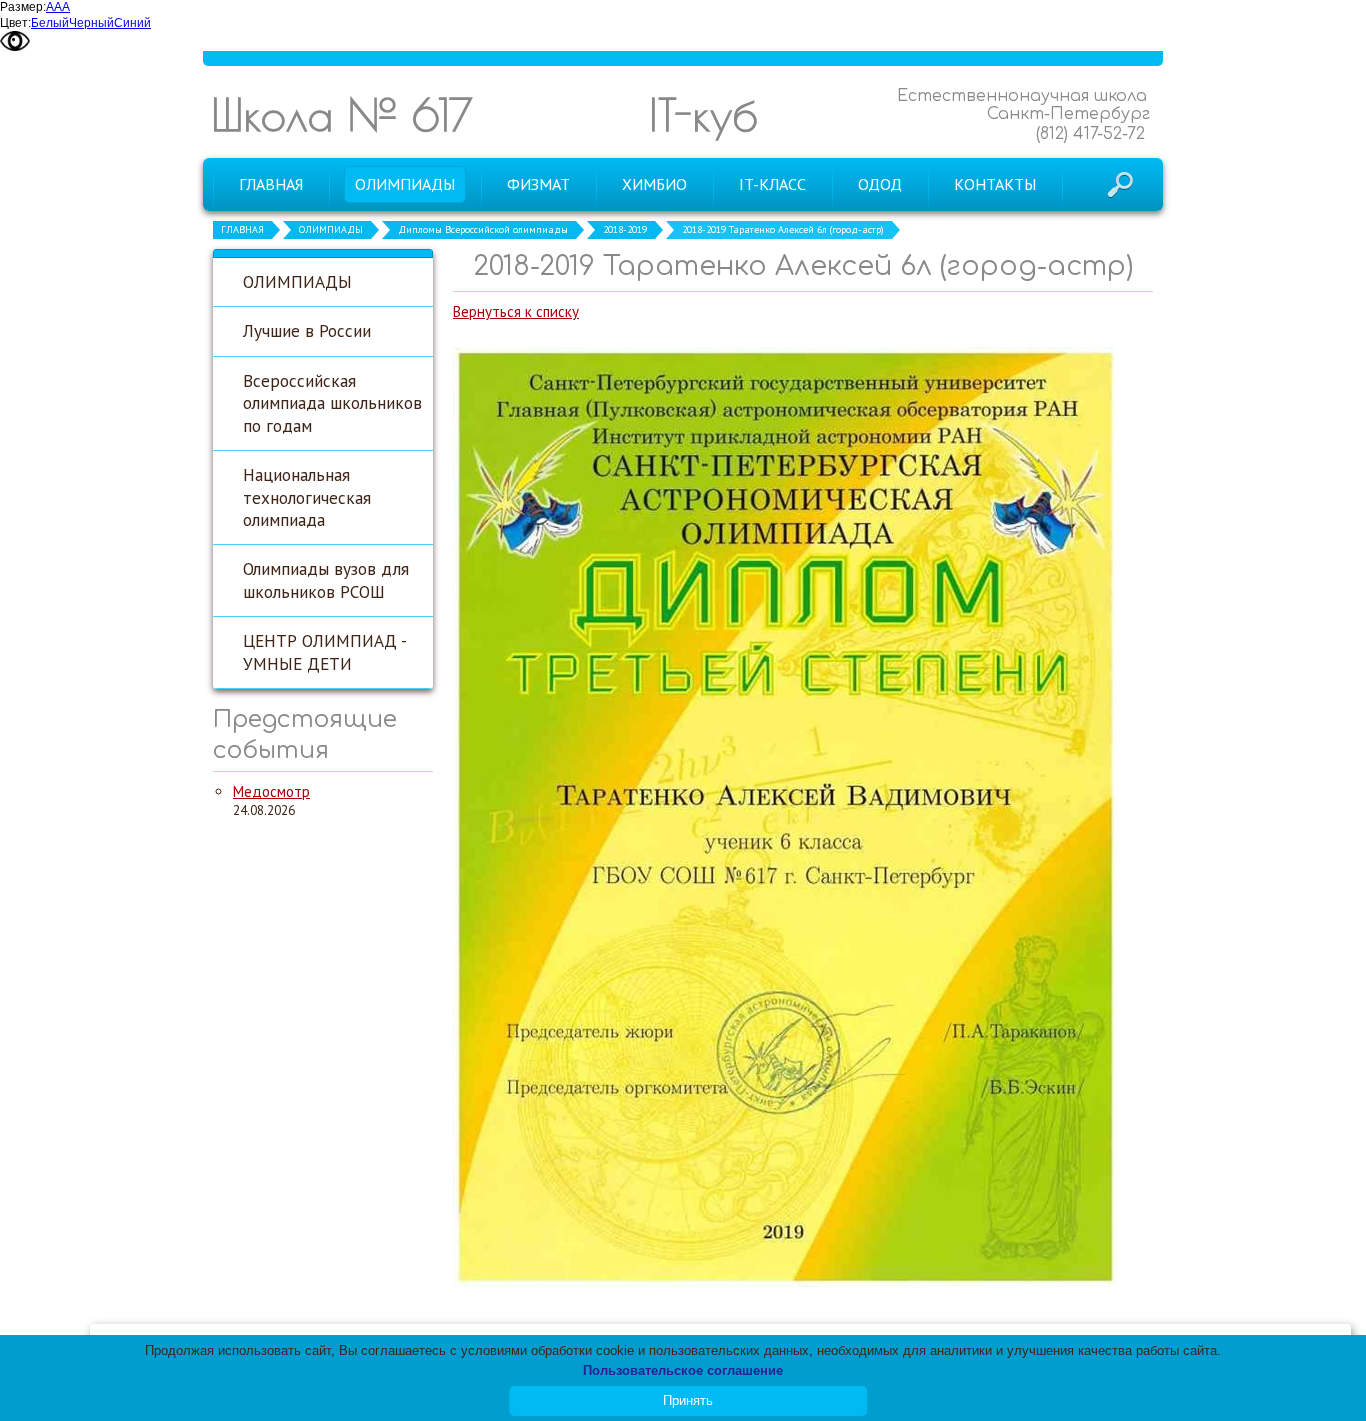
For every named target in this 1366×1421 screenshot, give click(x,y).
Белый (50, 23)
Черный (91, 23)
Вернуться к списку (516, 311)
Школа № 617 (342, 114)
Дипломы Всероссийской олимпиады (483, 229)
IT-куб (703, 114)
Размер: (23, 7)
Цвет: (15, 23)
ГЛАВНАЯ (242, 229)
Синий (132, 23)
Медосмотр (271, 791)
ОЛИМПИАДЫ (331, 229)
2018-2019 (625, 229)
